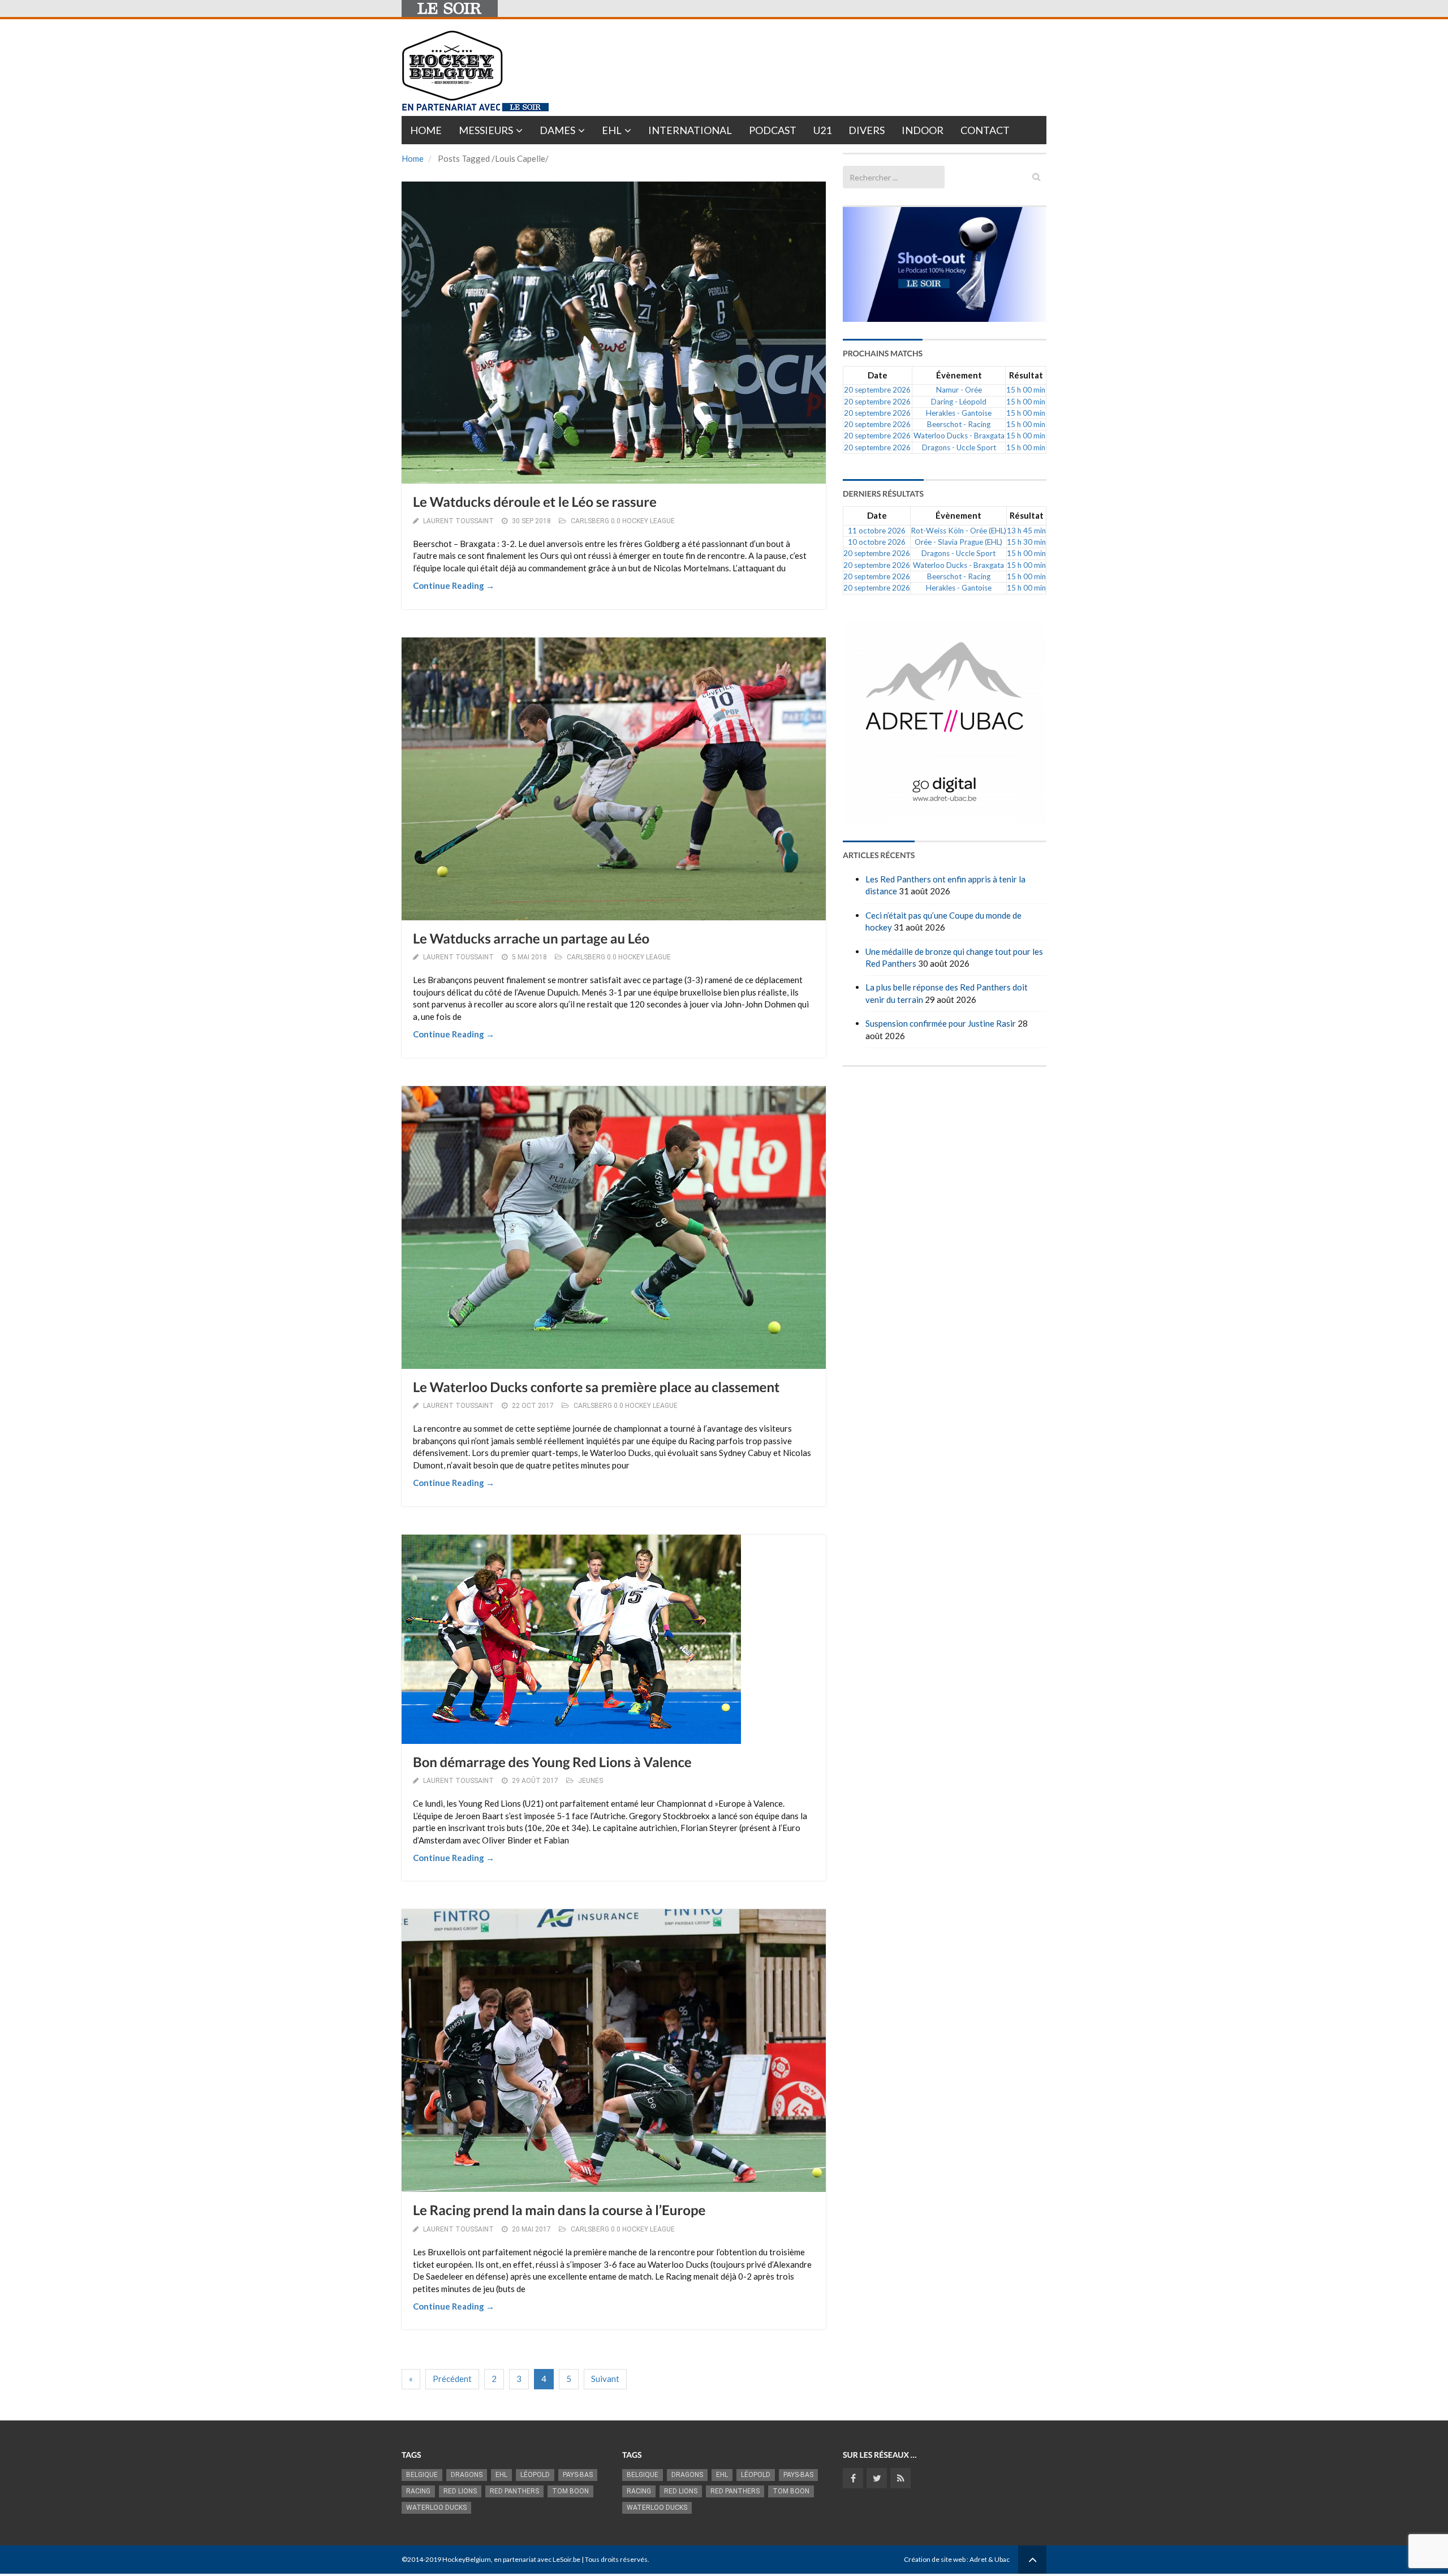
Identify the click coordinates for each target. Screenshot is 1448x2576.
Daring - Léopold (959, 402)
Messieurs (486, 130)
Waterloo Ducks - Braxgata (959, 436)
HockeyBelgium (467, 2559)
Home (426, 130)
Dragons (467, 2475)
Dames (557, 130)
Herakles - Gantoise (959, 413)
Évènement (959, 375)
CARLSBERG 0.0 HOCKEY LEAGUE (623, 521)
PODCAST (773, 130)
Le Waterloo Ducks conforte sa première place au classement (596, 1387)
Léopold (535, 2475)
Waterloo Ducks (436, 2508)
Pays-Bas (578, 2475)
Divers (867, 130)
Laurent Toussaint (458, 521)
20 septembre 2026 (877, 390)
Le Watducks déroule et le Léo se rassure (535, 502)
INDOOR (923, 130)
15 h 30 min (1026, 542)
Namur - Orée (959, 390)
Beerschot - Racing (959, 424)
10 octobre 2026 (877, 542)
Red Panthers (514, 2491)
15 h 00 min (1026, 390)
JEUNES (591, 1781)
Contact (985, 130)
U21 (822, 130)
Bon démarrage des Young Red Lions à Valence (552, 1762)
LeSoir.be (566, 2559)
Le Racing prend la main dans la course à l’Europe (559, 2210)
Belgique (422, 2475)
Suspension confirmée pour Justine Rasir (941, 1023)
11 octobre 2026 (877, 531)
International (690, 130)
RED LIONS (460, 2491)
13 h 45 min (1026, 531)
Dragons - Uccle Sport (959, 447)
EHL (612, 130)
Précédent (452, 2379)
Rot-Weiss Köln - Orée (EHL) (958, 531)
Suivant (605, 2379)
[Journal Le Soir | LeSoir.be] (450, 8)
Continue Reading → (454, 585)
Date (878, 375)
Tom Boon (570, 2491)
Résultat (1026, 375)
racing (418, 2491)
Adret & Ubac (990, 2559)
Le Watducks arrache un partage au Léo (531, 939)
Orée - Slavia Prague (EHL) (958, 542)
